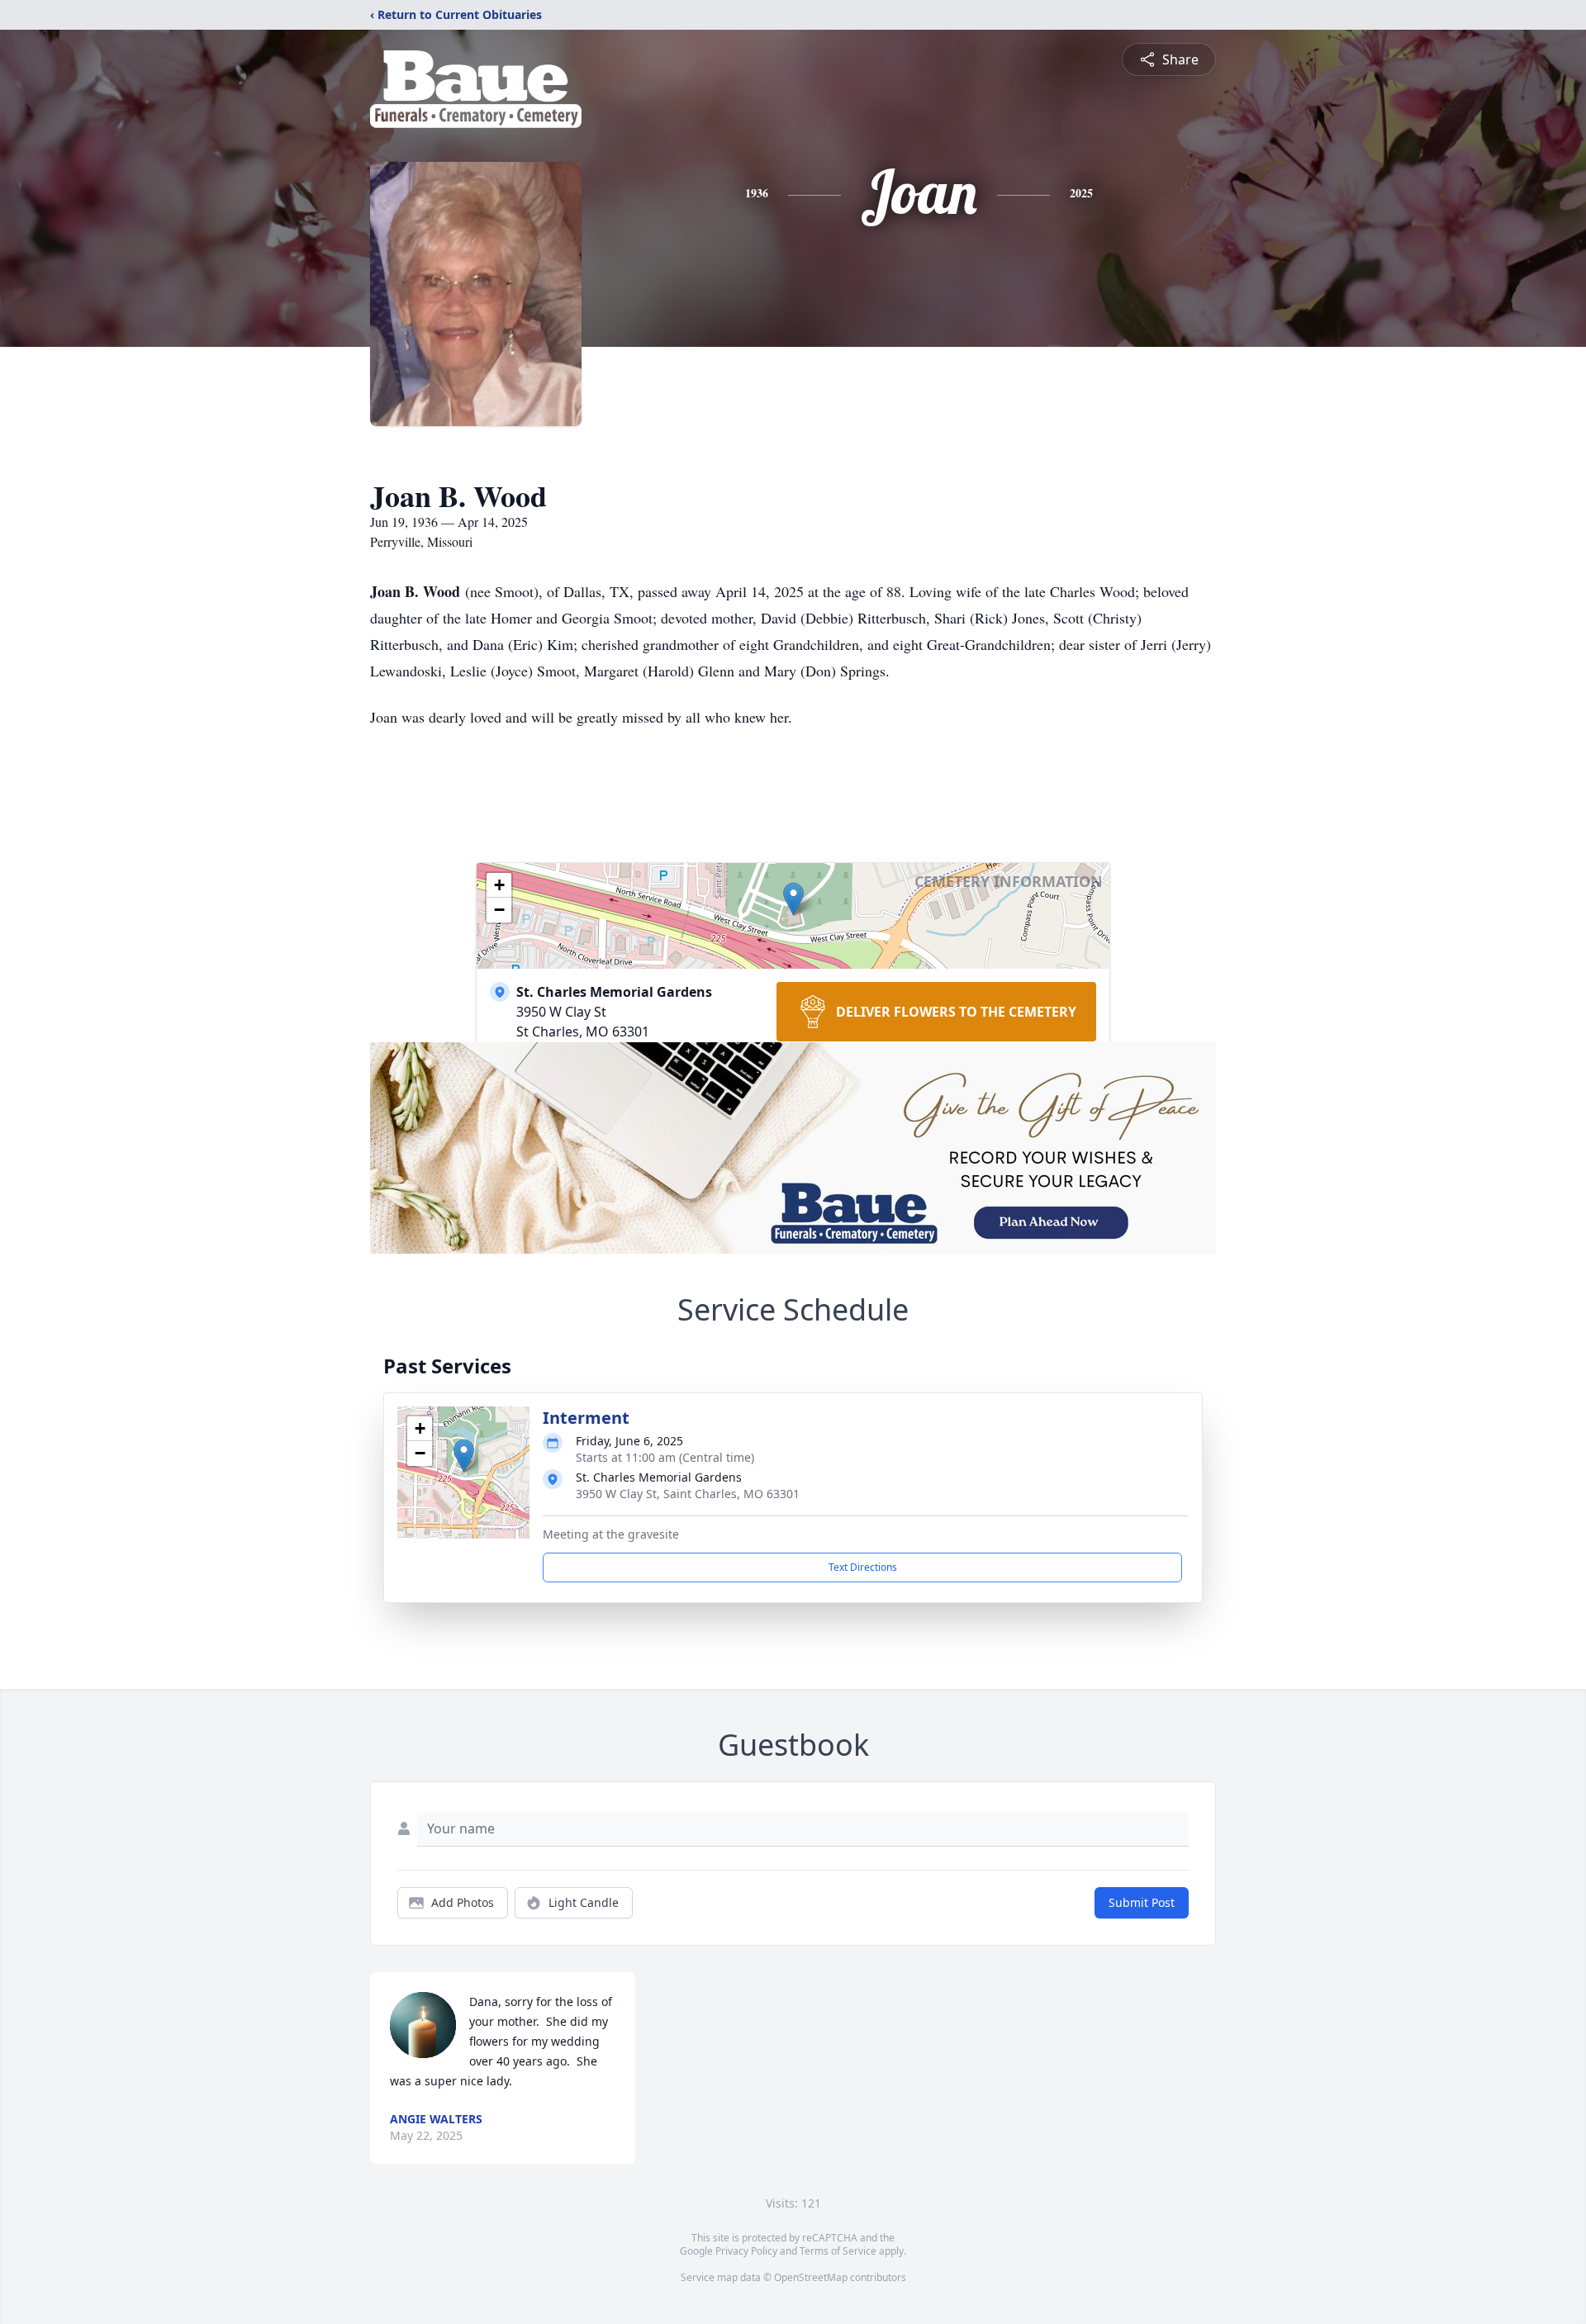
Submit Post (1142, 1902)
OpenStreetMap (811, 2277)
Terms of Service (838, 2251)
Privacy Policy (746, 2251)
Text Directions (863, 1567)
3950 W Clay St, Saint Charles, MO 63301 (688, 1494)
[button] (793, 899)
